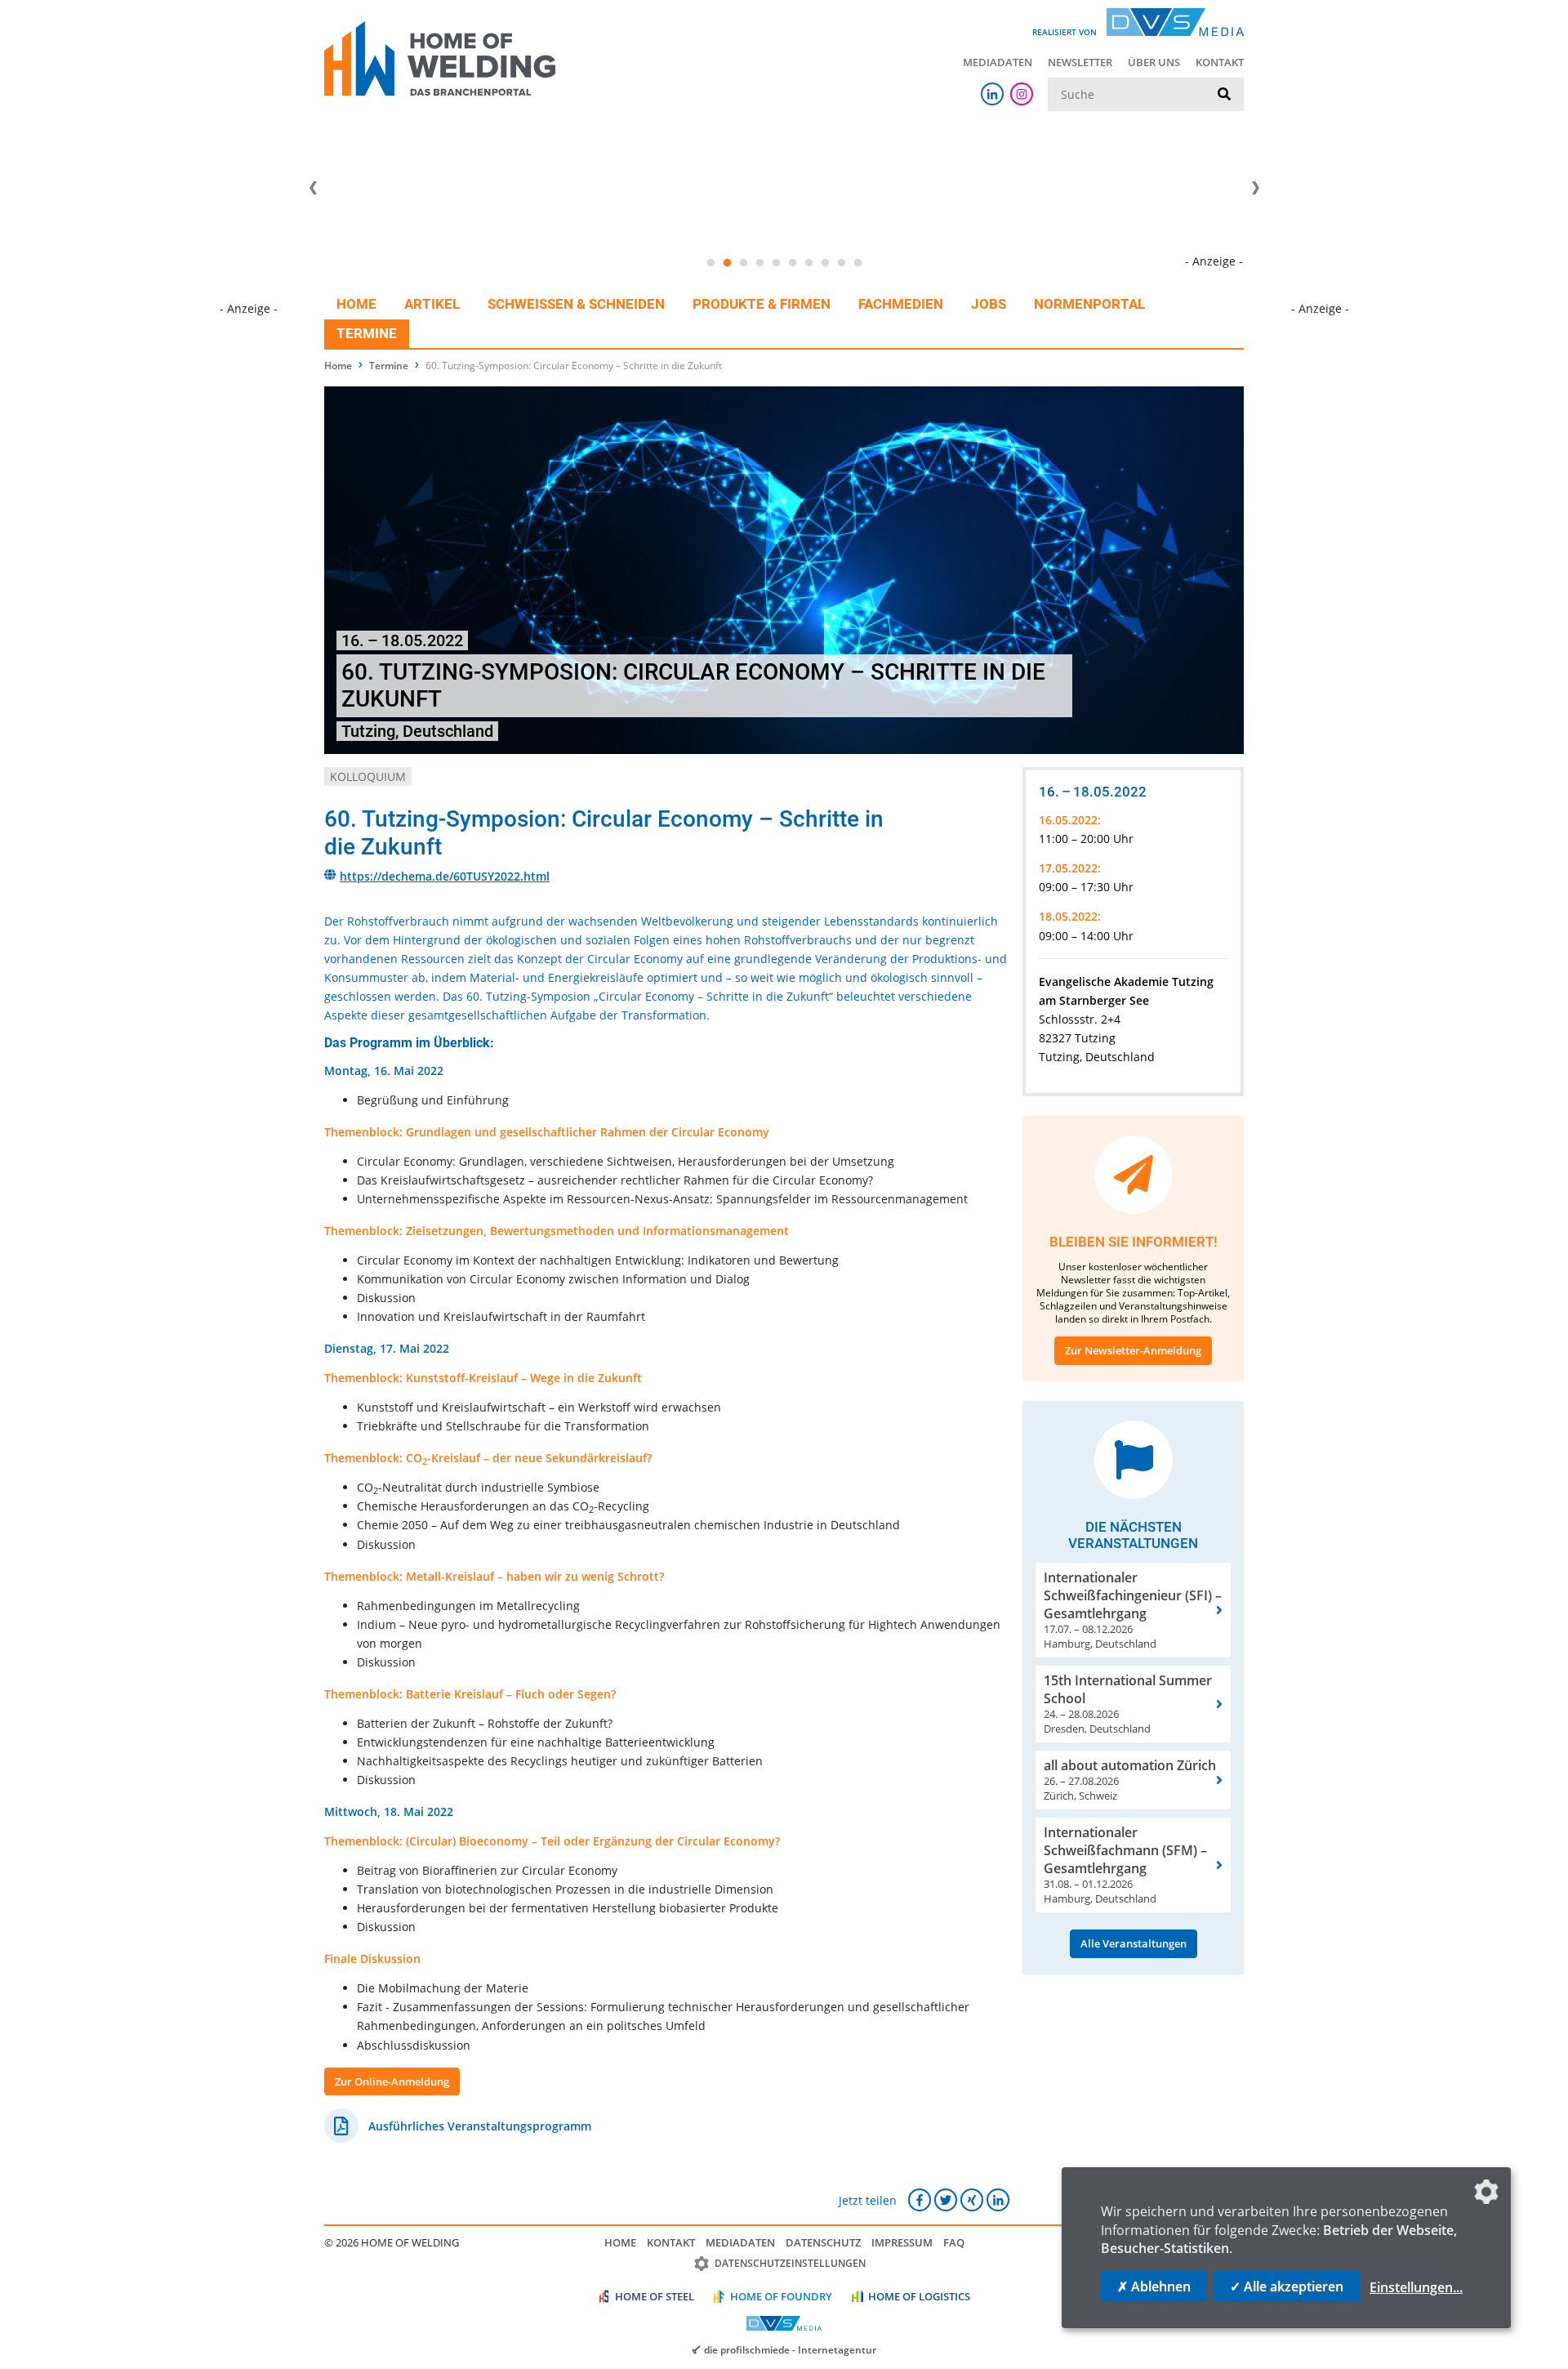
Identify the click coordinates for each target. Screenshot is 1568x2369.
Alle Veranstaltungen (1134, 1943)
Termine (367, 333)
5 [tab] (776, 263)
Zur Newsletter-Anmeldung (1133, 1350)
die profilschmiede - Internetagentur (790, 2349)
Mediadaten (998, 62)
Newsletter (1080, 62)
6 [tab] (792, 263)
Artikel (432, 304)
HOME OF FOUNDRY (781, 2296)
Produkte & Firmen (762, 304)
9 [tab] (841, 263)
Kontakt (1220, 62)
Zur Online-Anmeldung (392, 2081)
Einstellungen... (1416, 2287)
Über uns (1154, 62)
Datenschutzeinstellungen (790, 2263)
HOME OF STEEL (655, 2296)
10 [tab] (857, 263)
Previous (313, 188)
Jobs (989, 304)
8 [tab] (825, 263)
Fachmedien (901, 304)
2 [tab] (727, 263)
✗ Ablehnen (1154, 2286)
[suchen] (1224, 95)
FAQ (954, 2242)
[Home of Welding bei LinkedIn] (992, 94)
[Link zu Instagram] (1022, 94)
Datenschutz (823, 2242)
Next (1255, 188)
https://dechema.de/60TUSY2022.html (445, 876)
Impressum (902, 2242)
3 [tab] (743, 263)
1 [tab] (710, 263)
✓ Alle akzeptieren (1287, 2286)
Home (356, 304)
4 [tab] (759, 263)
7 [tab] (808, 263)
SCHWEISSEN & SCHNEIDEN (576, 304)
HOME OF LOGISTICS (919, 2296)
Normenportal (1089, 304)
